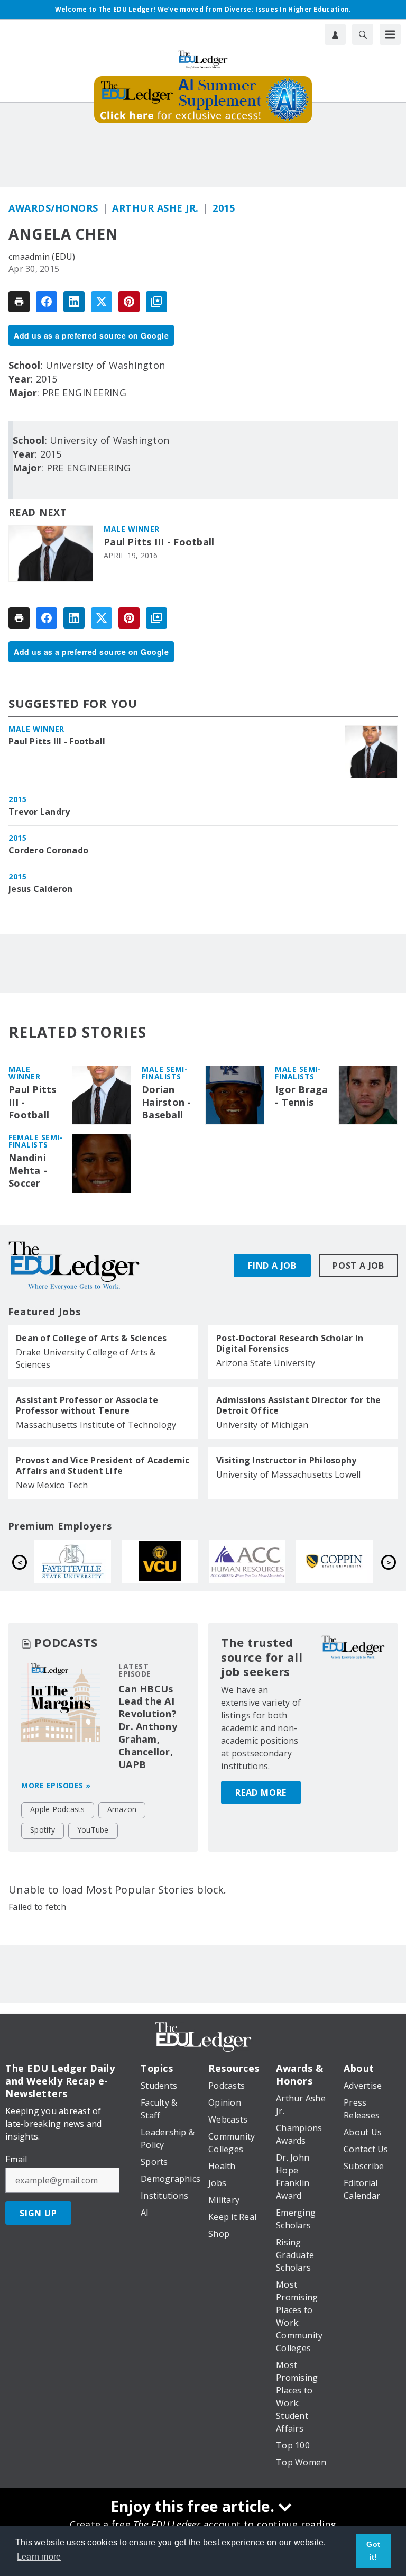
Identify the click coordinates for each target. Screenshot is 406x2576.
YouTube (93, 1830)
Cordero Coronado (48, 850)
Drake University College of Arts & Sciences (86, 1358)
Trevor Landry (39, 812)
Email (16, 2159)
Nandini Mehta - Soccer (28, 1171)
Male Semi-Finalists (165, 1073)
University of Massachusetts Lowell (289, 1474)
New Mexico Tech (52, 1485)
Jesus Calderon (41, 889)
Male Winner (132, 529)
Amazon (122, 1809)
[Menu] (390, 34)
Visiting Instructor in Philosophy (286, 1460)
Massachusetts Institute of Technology (96, 1425)
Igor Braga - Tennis (302, 1096)
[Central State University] (354, 1561)
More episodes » (56, 1785)
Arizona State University (266, 1363)
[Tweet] (101, 302)
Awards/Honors (53, 208)
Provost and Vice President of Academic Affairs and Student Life (103, 1466)
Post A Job (358, 1266)
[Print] (19, 302)
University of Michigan (262, 1425)
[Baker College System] (267, 1561)
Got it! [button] (373, 2551)
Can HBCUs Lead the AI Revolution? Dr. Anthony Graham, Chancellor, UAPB (148, 1727)
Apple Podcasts (58, 1809)
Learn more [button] (39, 2557)
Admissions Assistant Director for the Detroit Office (298, 1405)
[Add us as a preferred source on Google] (156, 302)
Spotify (43, 1830)
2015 (224, 208)
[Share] (47, 302)
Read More (261, 1792)
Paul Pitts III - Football (159, 542)
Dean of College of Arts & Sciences (91, 1338)
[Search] (363, 34)
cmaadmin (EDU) (42, 257)
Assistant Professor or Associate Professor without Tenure (87, 1405)
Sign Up (38, 2213)
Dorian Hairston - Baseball (167, 1102)
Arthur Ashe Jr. (155, 208)
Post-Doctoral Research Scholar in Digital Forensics (290, 1343)
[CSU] (180, 1561)
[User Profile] (335, 34)
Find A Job (272, 1266)
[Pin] (129, 302)
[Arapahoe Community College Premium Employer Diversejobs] (93, 1561)
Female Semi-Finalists (36, 1141)
